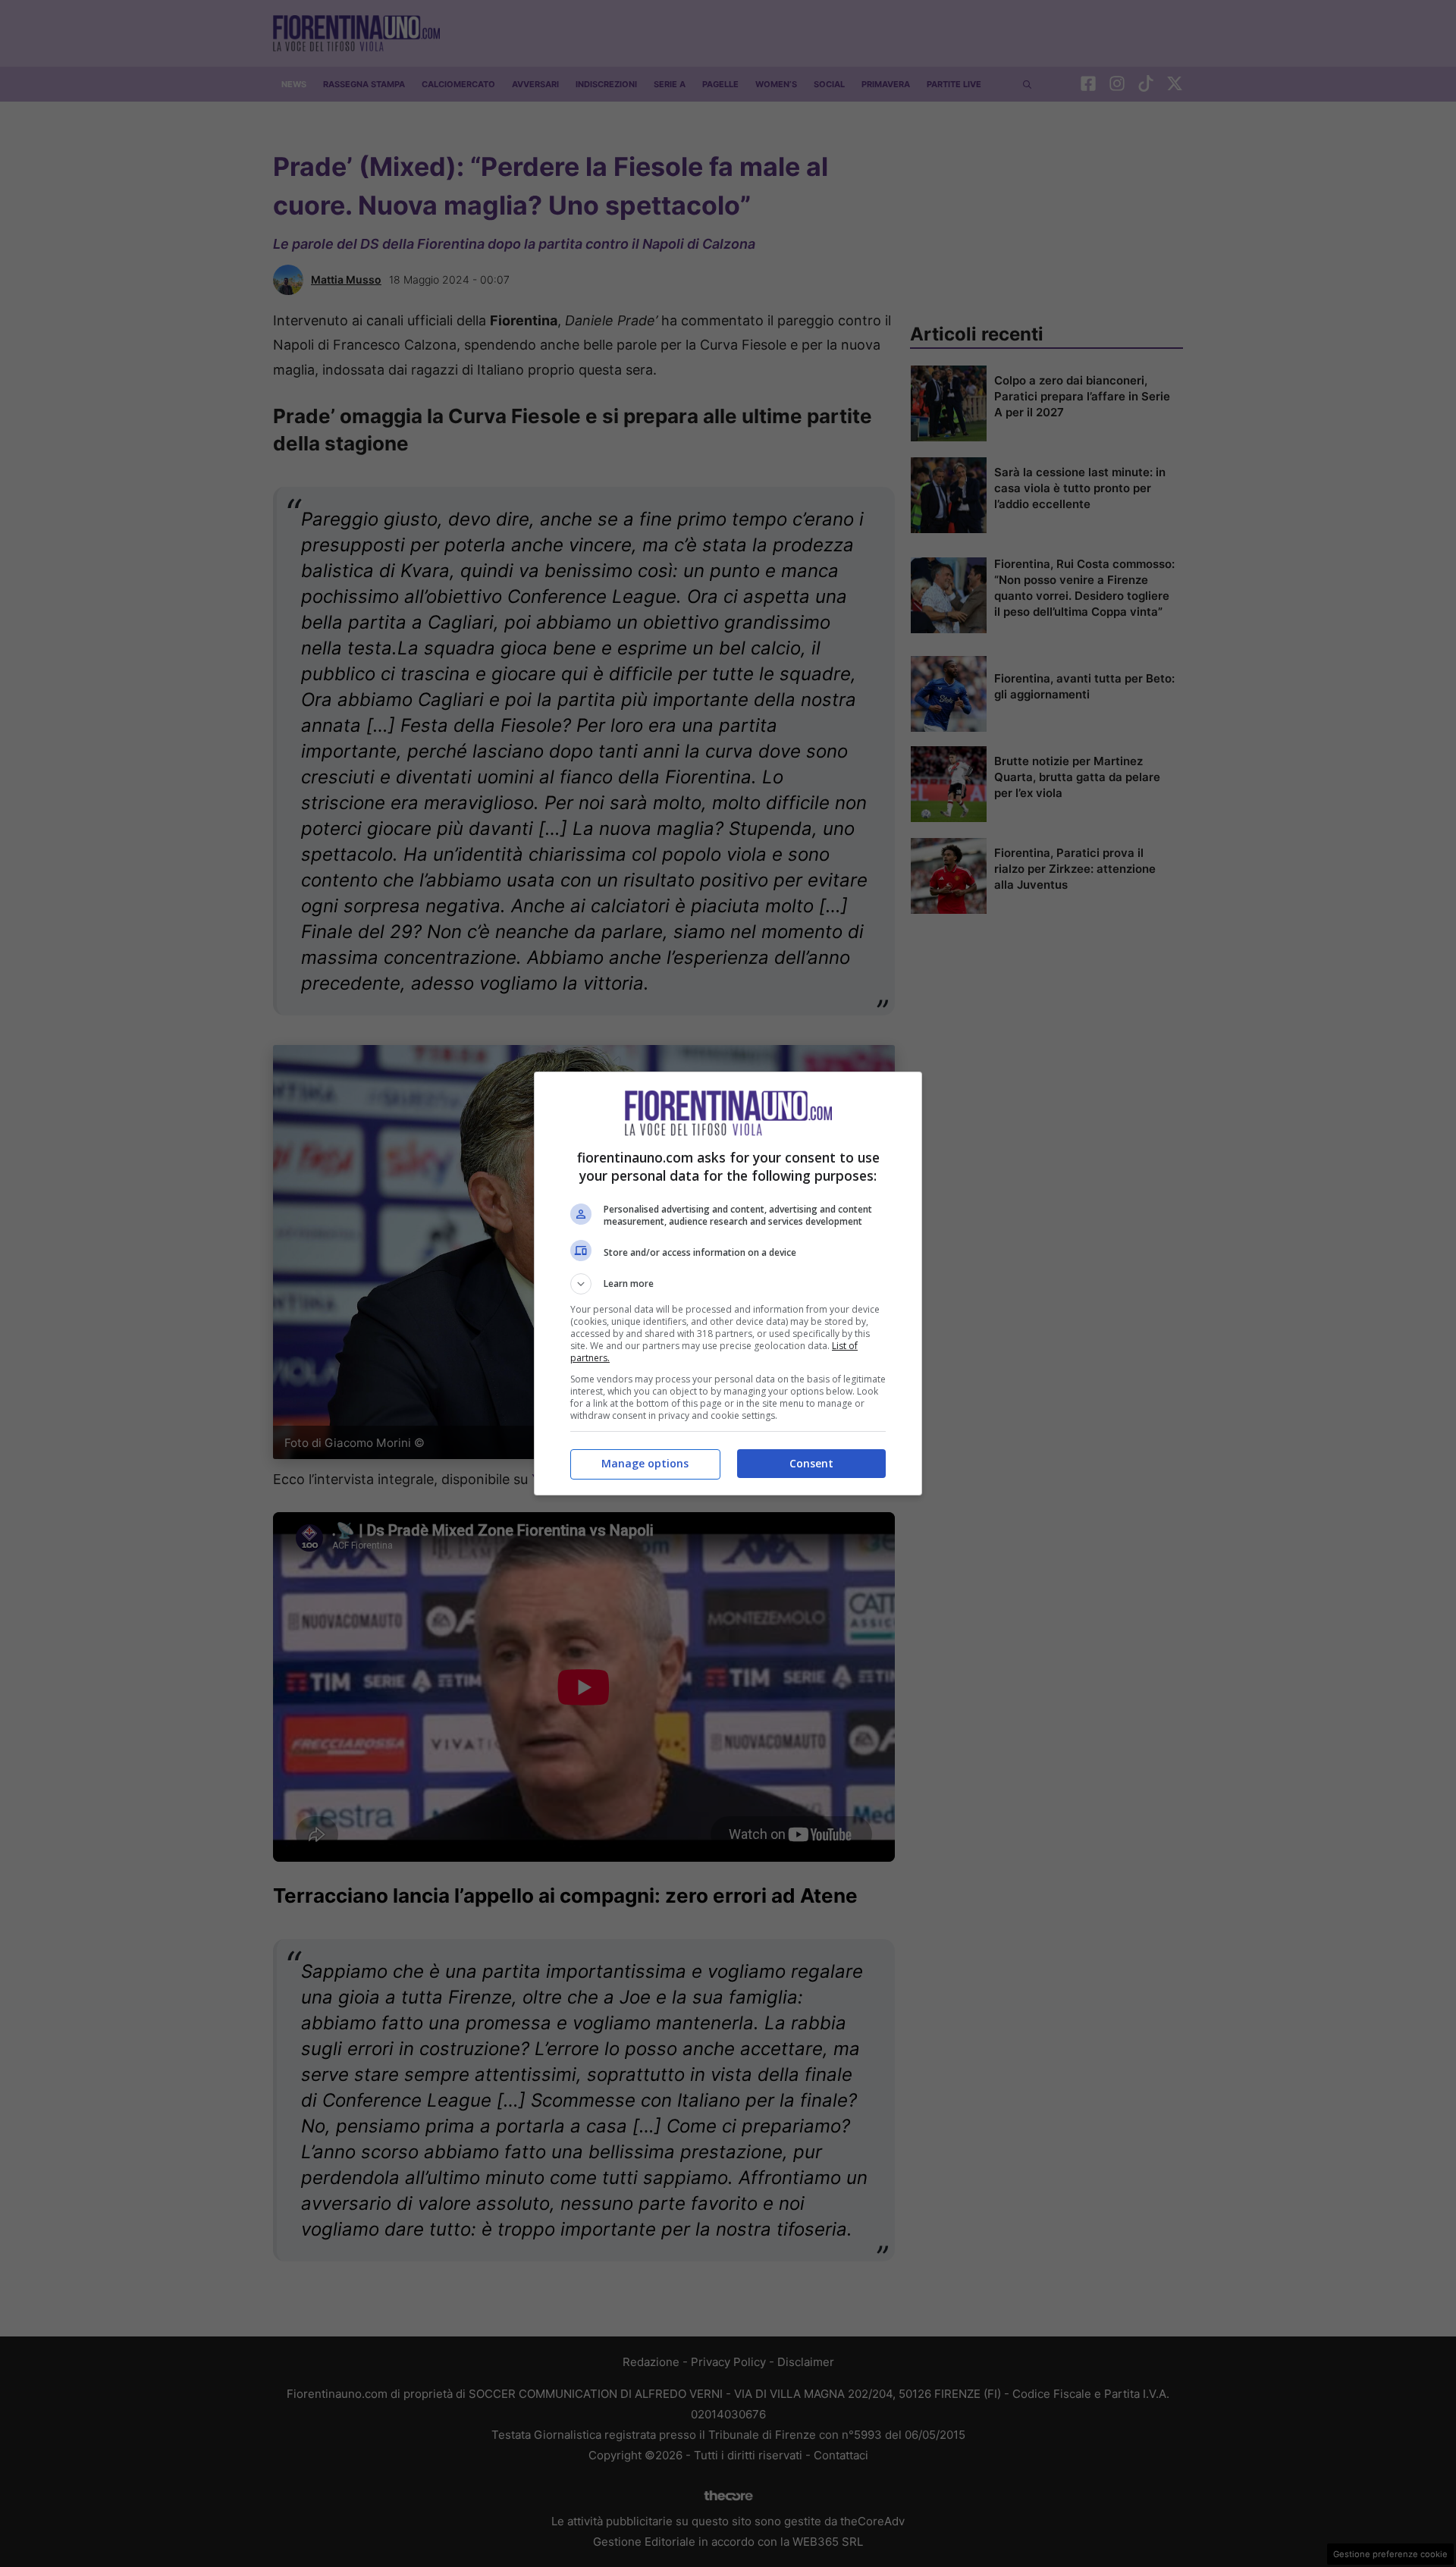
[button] (728, 1284)
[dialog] (728, 1283)
